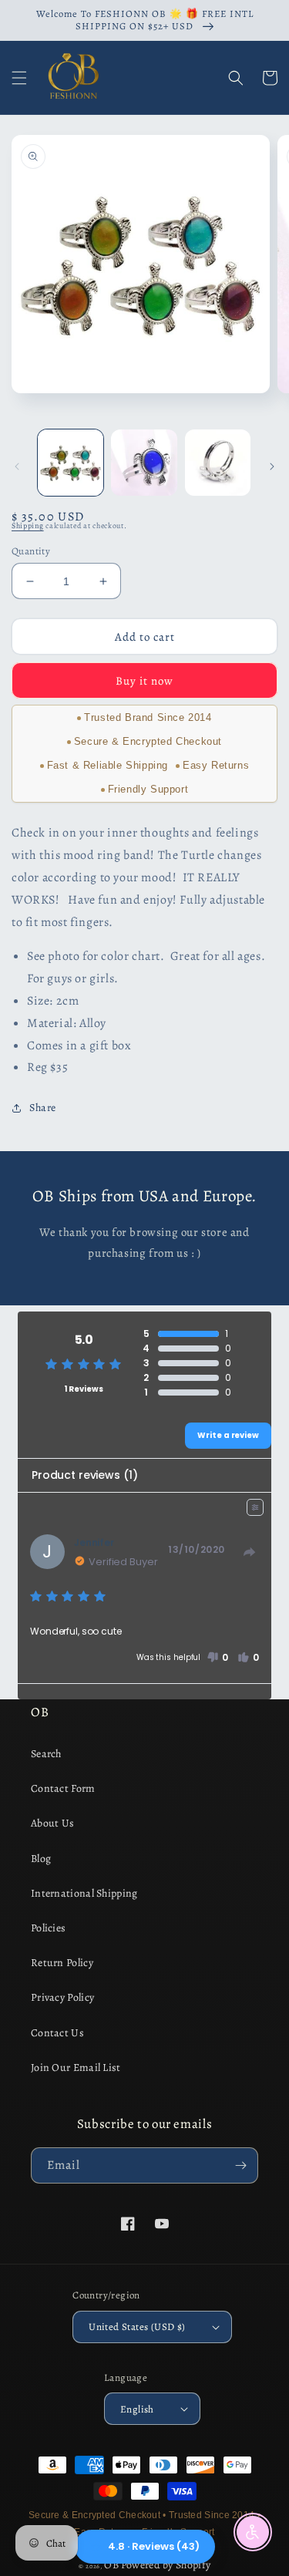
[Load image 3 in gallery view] (218, 462)
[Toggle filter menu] (255, 1507)
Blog (41, 1859)
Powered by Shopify (166, 2565)
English (137, 2409)
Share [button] (43, 1108)
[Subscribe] (240, 2165)
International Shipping (84, 1893)
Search (46, 1754)
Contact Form (63, 1788)
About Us (52, 1823)
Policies (48, 1928)
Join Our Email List (76, 2068)
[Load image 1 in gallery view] (71, 462)
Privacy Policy (62, 1997)
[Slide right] (272, 466)
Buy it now (144, 681)
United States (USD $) (137, 2327)
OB (111, 2565)
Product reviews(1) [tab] (84, 1475)
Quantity (31, 551)
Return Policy (62, 1963)
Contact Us (57, 2033)
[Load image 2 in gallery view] (144, 462)
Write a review (228, 1435)
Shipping (28, 525)
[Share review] (250, 1552)
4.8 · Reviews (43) (154, 2546)
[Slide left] (17, 466)
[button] (19, 78)
